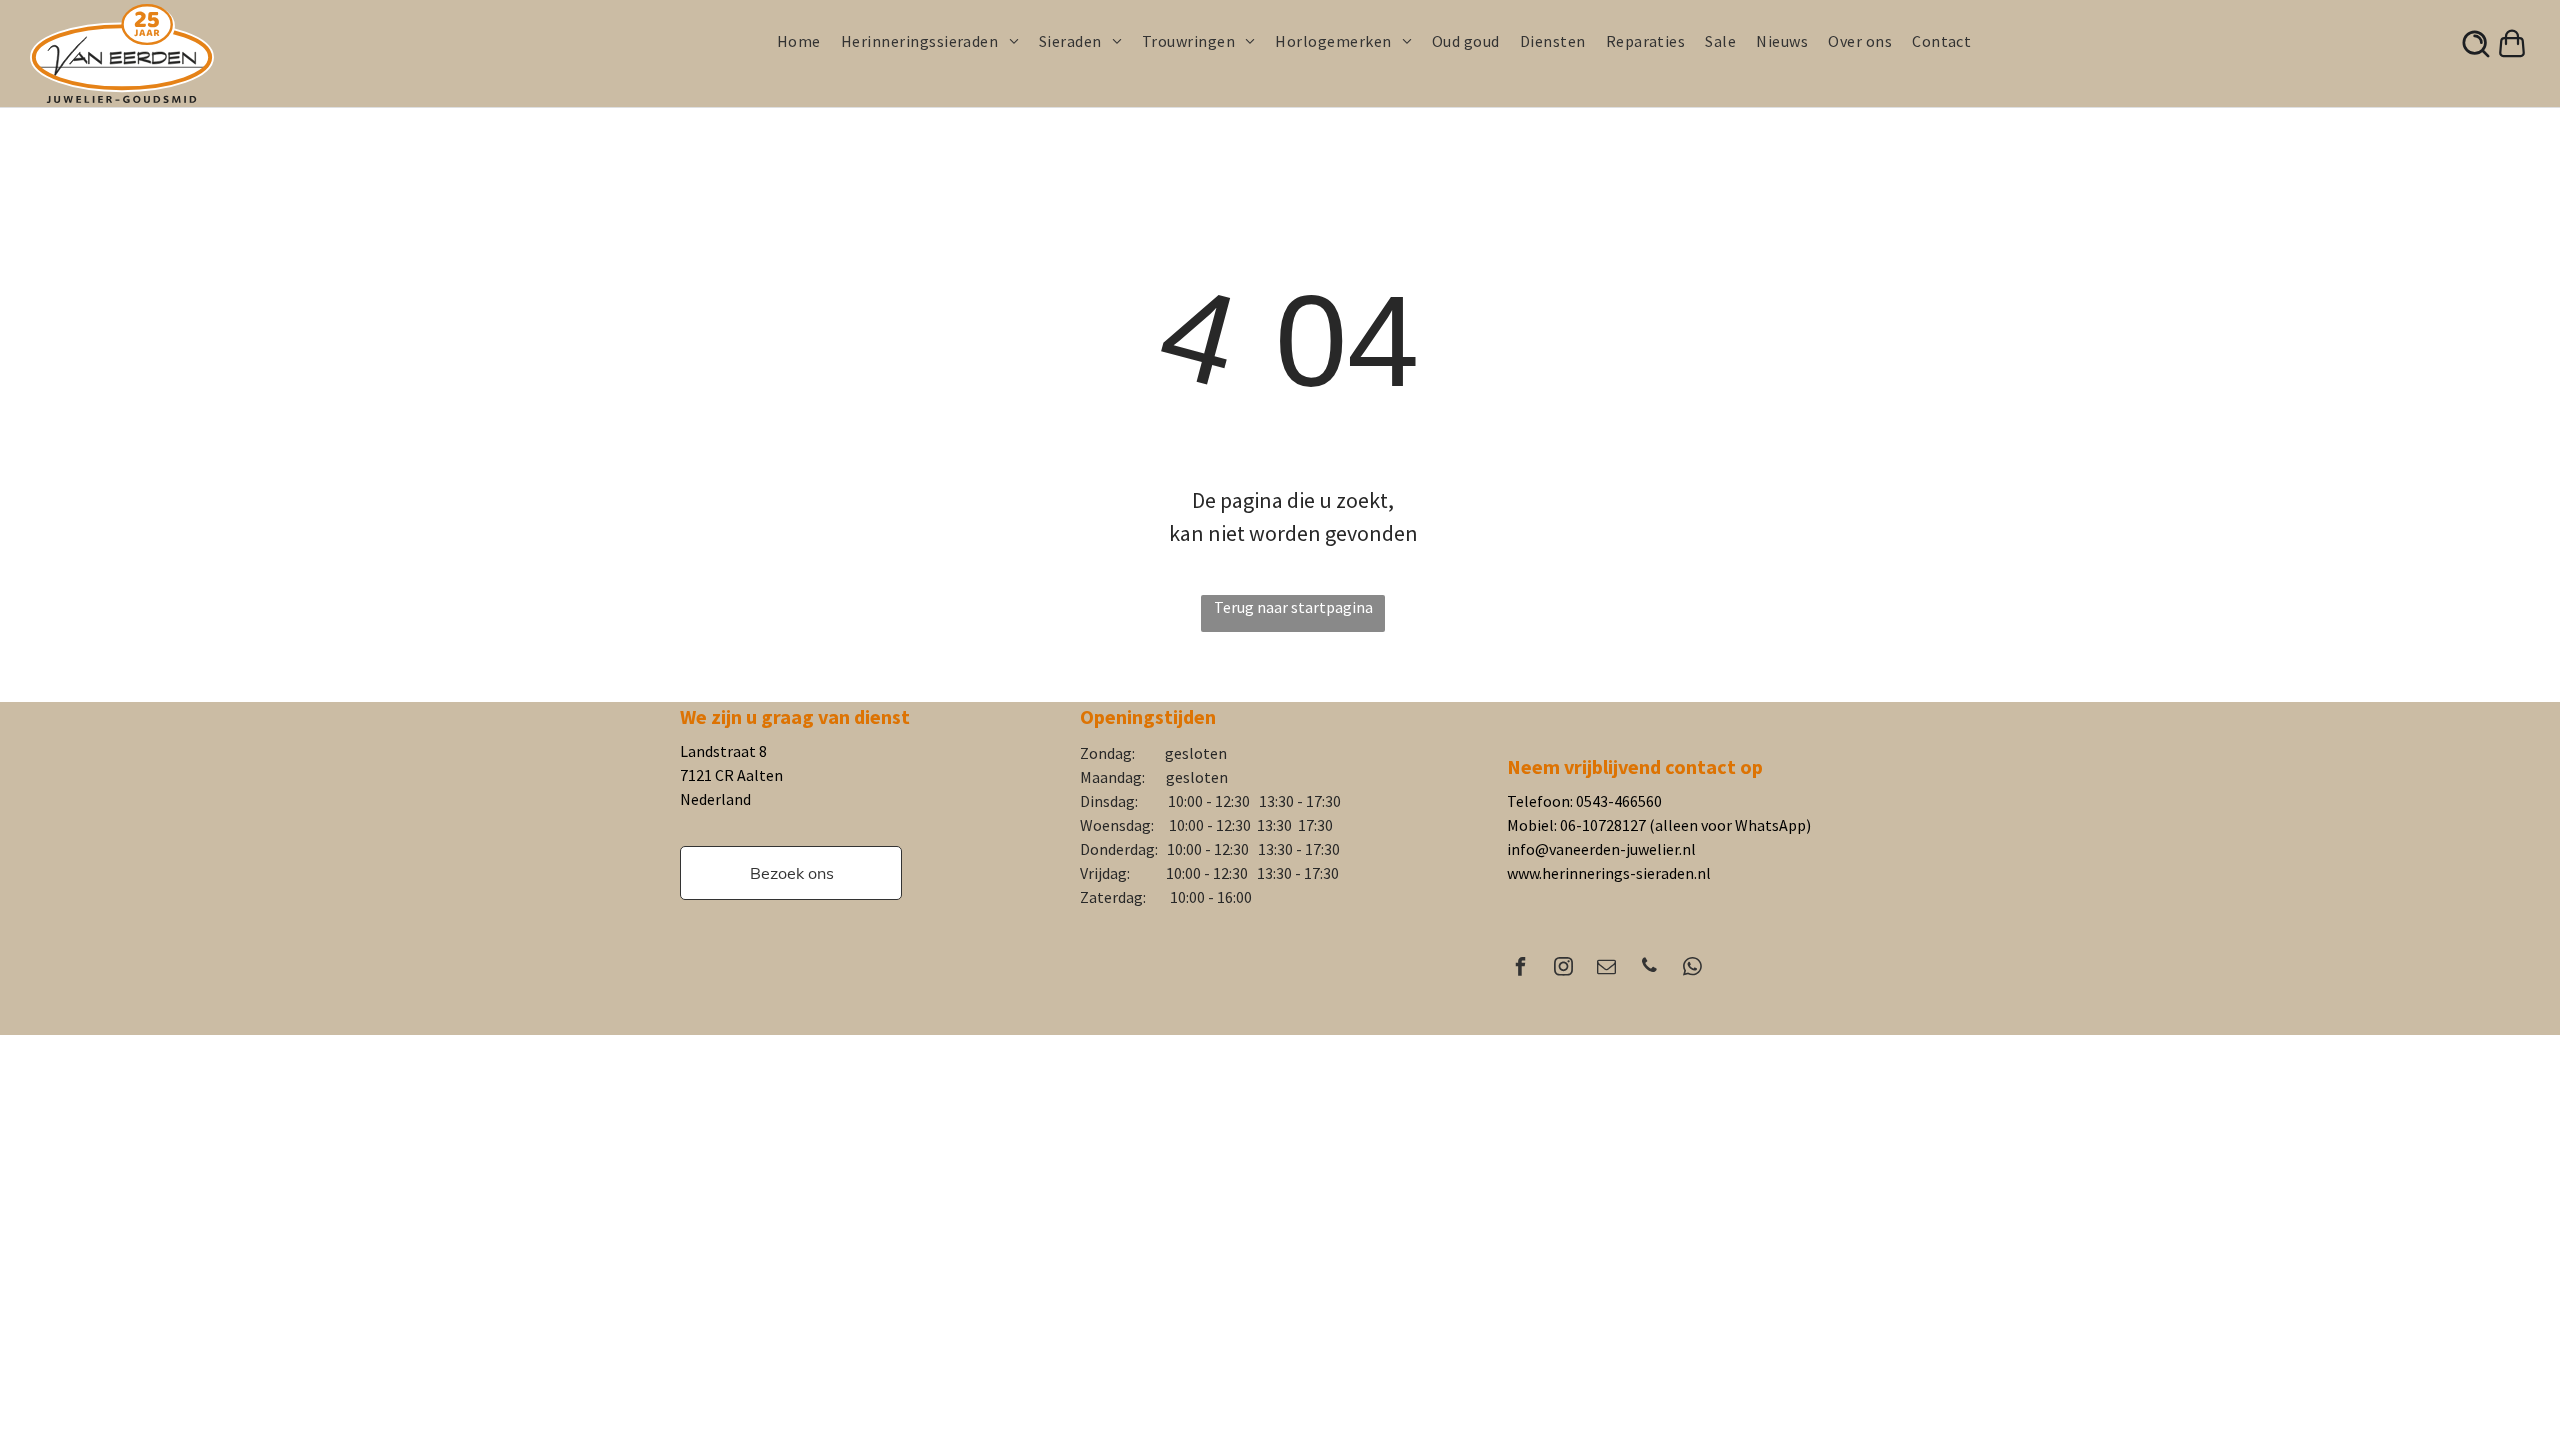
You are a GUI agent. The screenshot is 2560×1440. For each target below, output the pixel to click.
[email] (1607, 968)
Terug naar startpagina (1293, 607)
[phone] (1650, 968)
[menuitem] (809, 41)
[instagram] (1564, 968)
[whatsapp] (1693, 968)
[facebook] (1521, 968)
